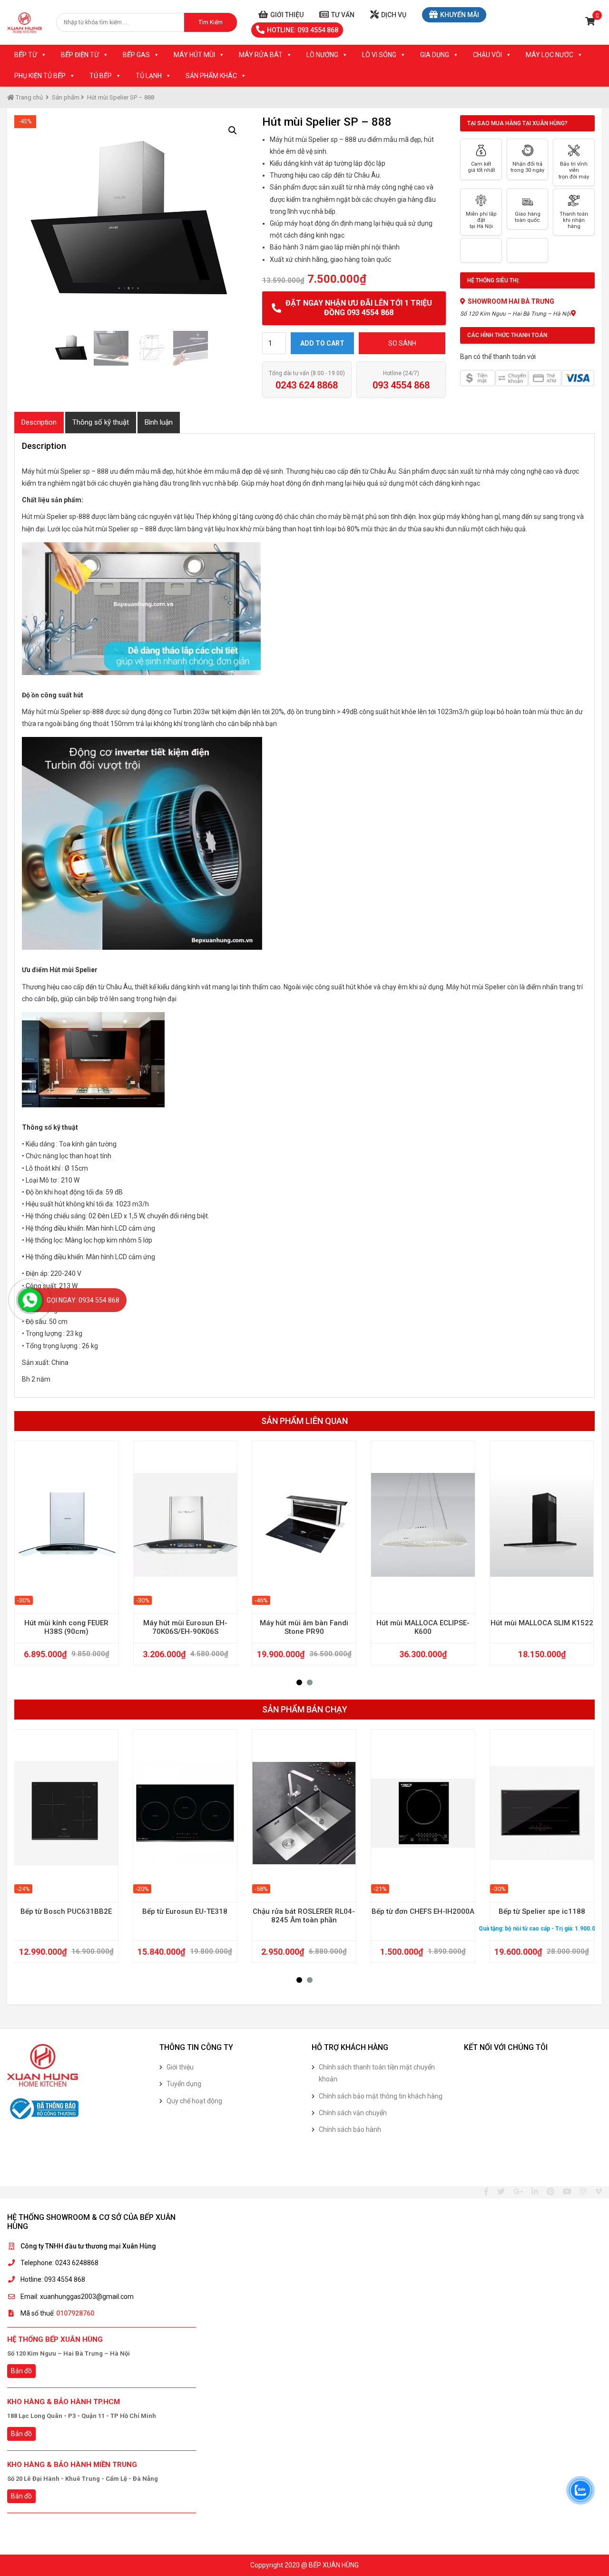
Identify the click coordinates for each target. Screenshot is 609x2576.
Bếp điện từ (80, 55)
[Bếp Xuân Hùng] (25, 22)
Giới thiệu (287, 15)
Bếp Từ (26, 55)
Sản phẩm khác (211, 76)
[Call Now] (30, 1300)
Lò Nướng (322, 55)
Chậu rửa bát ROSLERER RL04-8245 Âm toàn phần (304, 1916)
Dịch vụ (394, 15)
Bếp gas (136, 55)
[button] (299, 1682)
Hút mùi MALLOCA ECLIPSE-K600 (423, 1627)
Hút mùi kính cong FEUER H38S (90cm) (66, 1627)
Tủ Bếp (101, 76)
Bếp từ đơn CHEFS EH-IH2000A (423, 1911)
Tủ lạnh (149, 76)
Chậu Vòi (487, 55)
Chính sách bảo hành (350, 2129)
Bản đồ (21, 2371)
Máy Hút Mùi (194, 55)
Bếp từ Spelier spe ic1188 (542, 1911)
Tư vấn (343, 15)
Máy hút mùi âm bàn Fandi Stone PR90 (304, 1627)
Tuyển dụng (184, 2084)
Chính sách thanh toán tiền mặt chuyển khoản (377, 2073)
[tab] (39, 423)
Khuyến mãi (460, 15)
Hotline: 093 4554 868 (303, 30)
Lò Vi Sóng (379, 55)
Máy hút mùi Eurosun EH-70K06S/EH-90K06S (185, 1627)
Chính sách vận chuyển (353, 2113)
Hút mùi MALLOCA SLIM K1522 (542, 1623)
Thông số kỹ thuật (101, 422)
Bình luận (159, 422)
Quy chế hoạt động (194, 2101)
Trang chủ (29, 97)
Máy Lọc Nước (550, 55)
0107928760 (75, 2313)
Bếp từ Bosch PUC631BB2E (66, 1911)
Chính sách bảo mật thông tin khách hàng (381, 2096)
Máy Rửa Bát (261, 55)
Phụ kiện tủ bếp (40, 76)
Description (39, 422)
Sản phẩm (66, 97)
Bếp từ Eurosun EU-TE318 (185, 1911)
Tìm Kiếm (211, 22)
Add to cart (322, 343)
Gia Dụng (435, 55)
